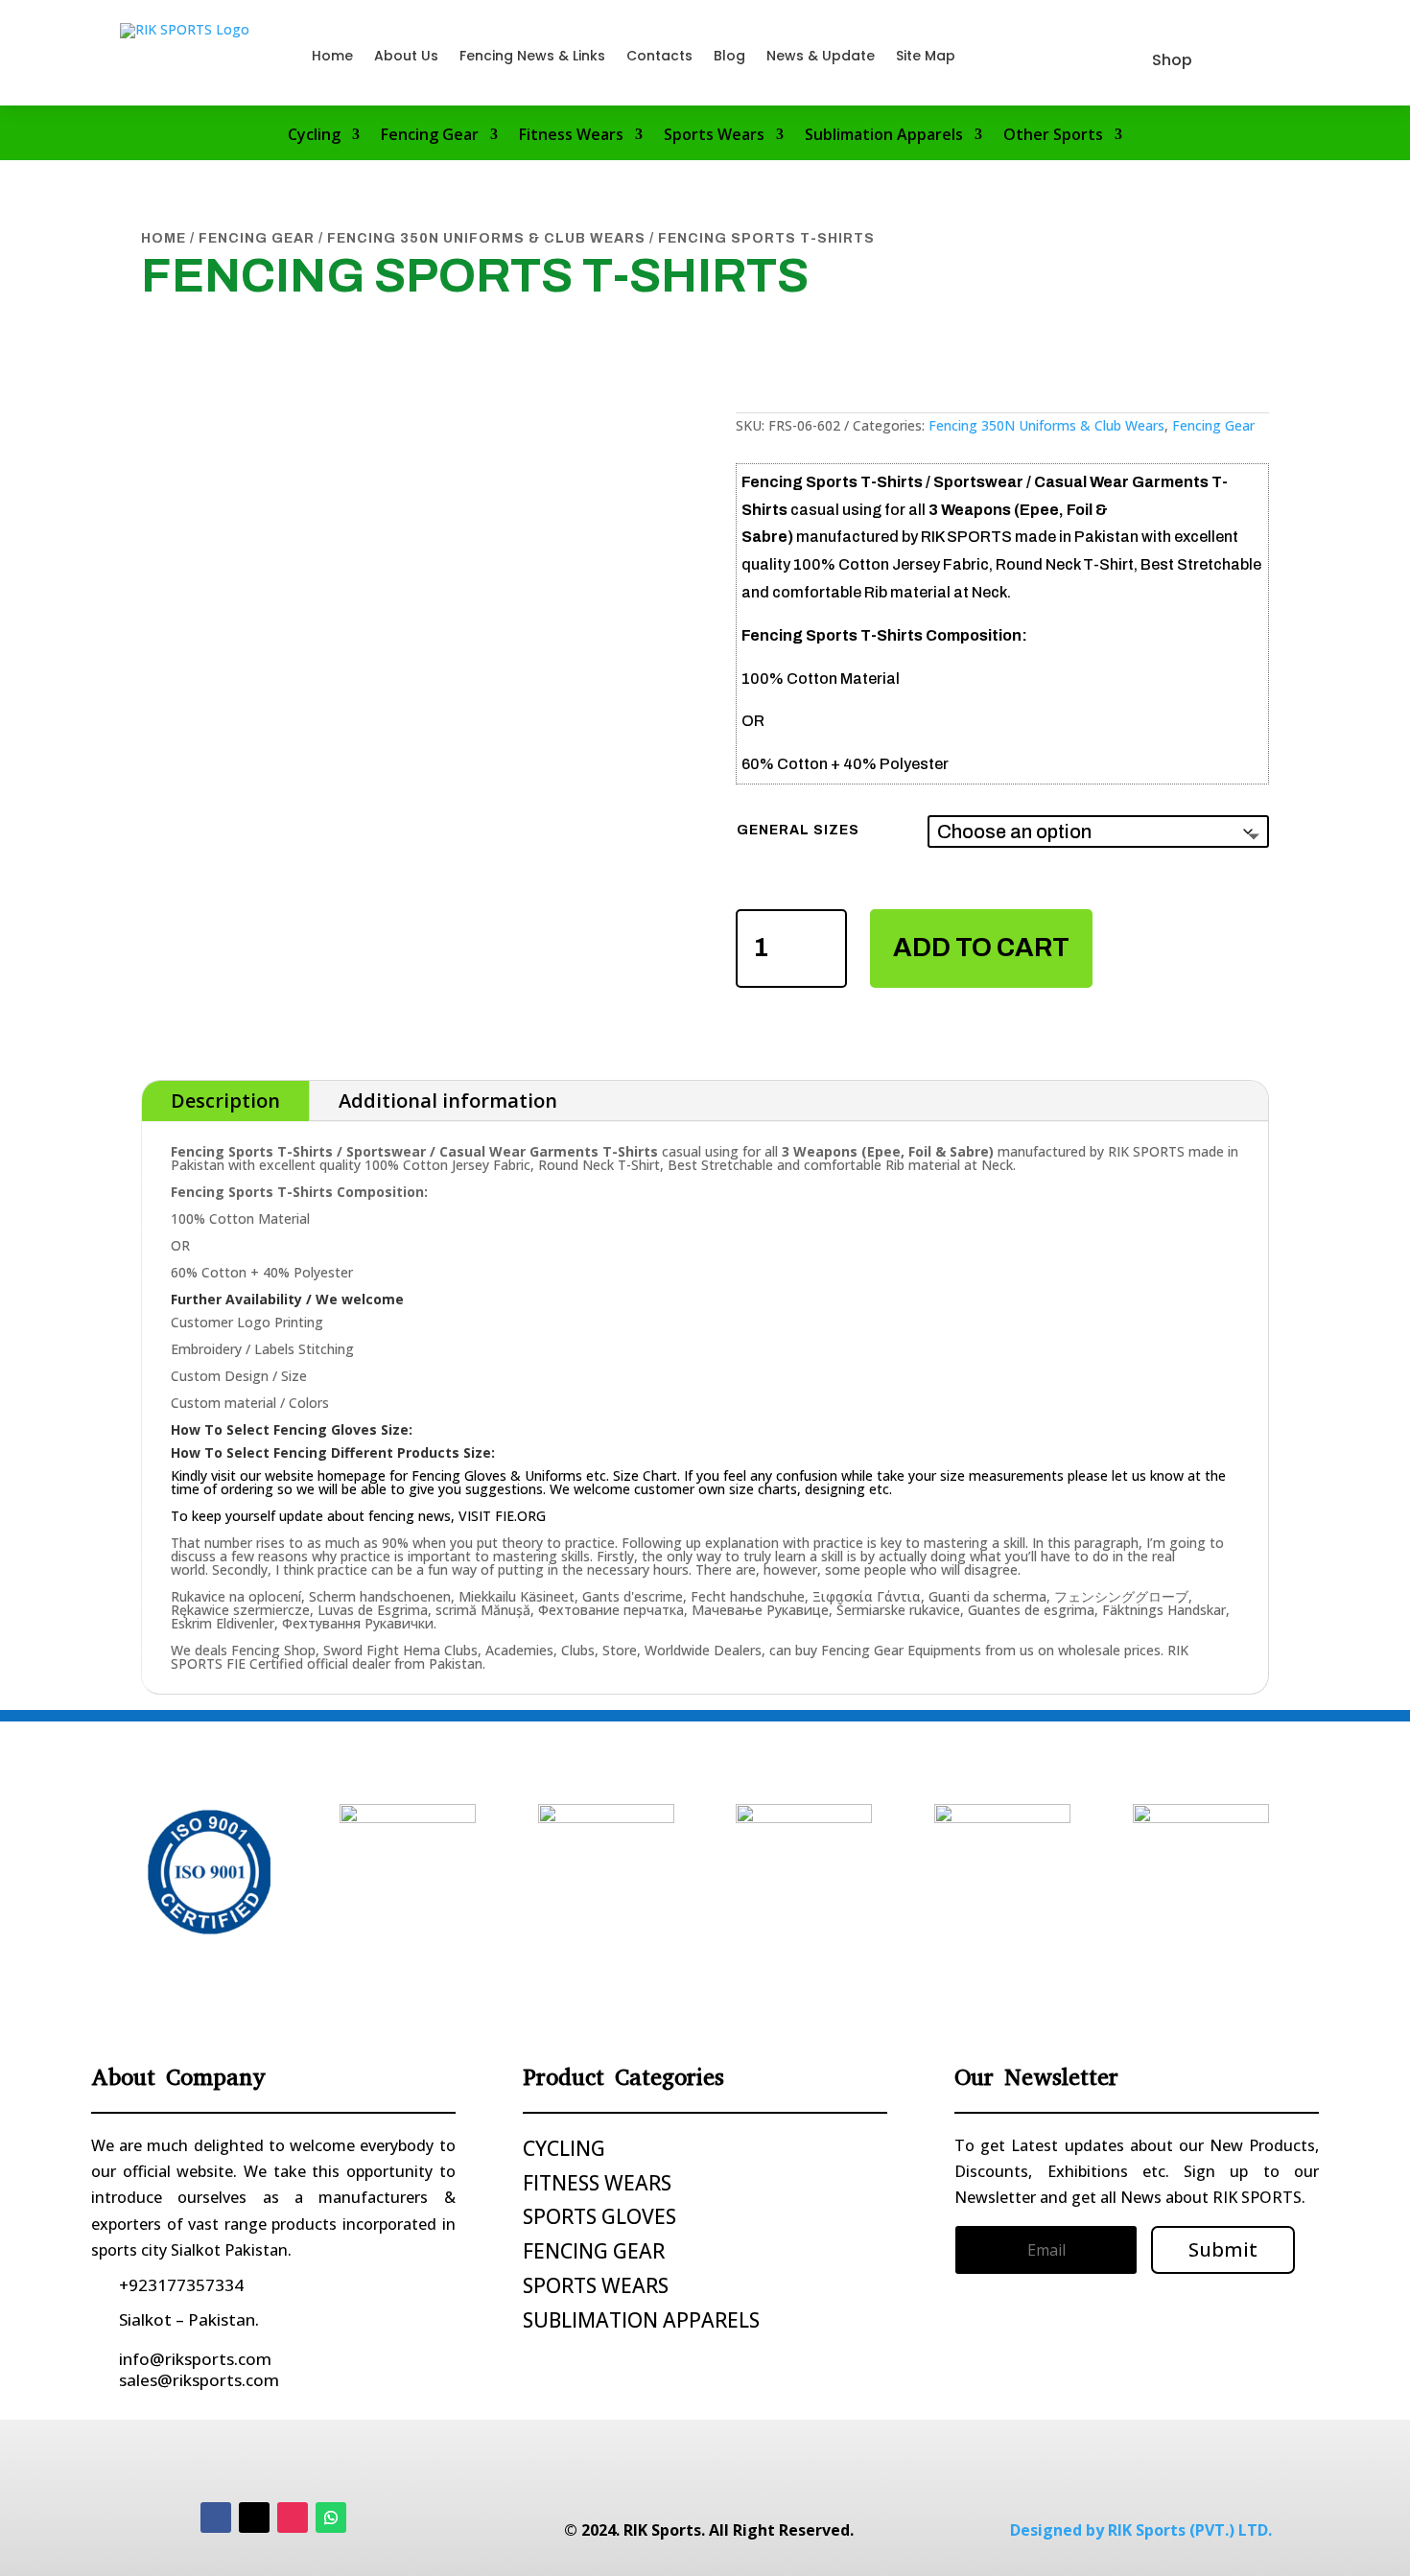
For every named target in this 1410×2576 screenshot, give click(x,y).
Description (225, 1101)
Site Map (926, 56)
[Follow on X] (254, 2517)
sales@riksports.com (199, 2380)
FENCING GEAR (594, 2251)
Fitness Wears (571, 136)
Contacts (659, 56)
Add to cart (981, 948)
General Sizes (798, 830)
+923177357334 (181, 2285)
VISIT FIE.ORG (502, 1516)
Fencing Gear (430, 136)
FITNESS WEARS (597, 2183)
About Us (406, 56)
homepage (352, 1475)
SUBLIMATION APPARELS (641, 2320)
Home (332, 56)
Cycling (314, 136)
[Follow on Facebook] (216, 2517)
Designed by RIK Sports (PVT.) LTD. (1141, 2530)
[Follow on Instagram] (293, 2517)
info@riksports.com (195, 2359)
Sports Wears (714, 136)
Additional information (448, 1101)
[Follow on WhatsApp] (331, 2517)
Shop (1172, 60)
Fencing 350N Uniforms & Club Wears (486, 238)
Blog (729, 56)
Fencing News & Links (532, 56)
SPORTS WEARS (596, 2285)
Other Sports (1053, 136)
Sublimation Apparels (884, 136)
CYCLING (564, 2148)
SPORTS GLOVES (599, 2216)
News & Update (821, 56)
